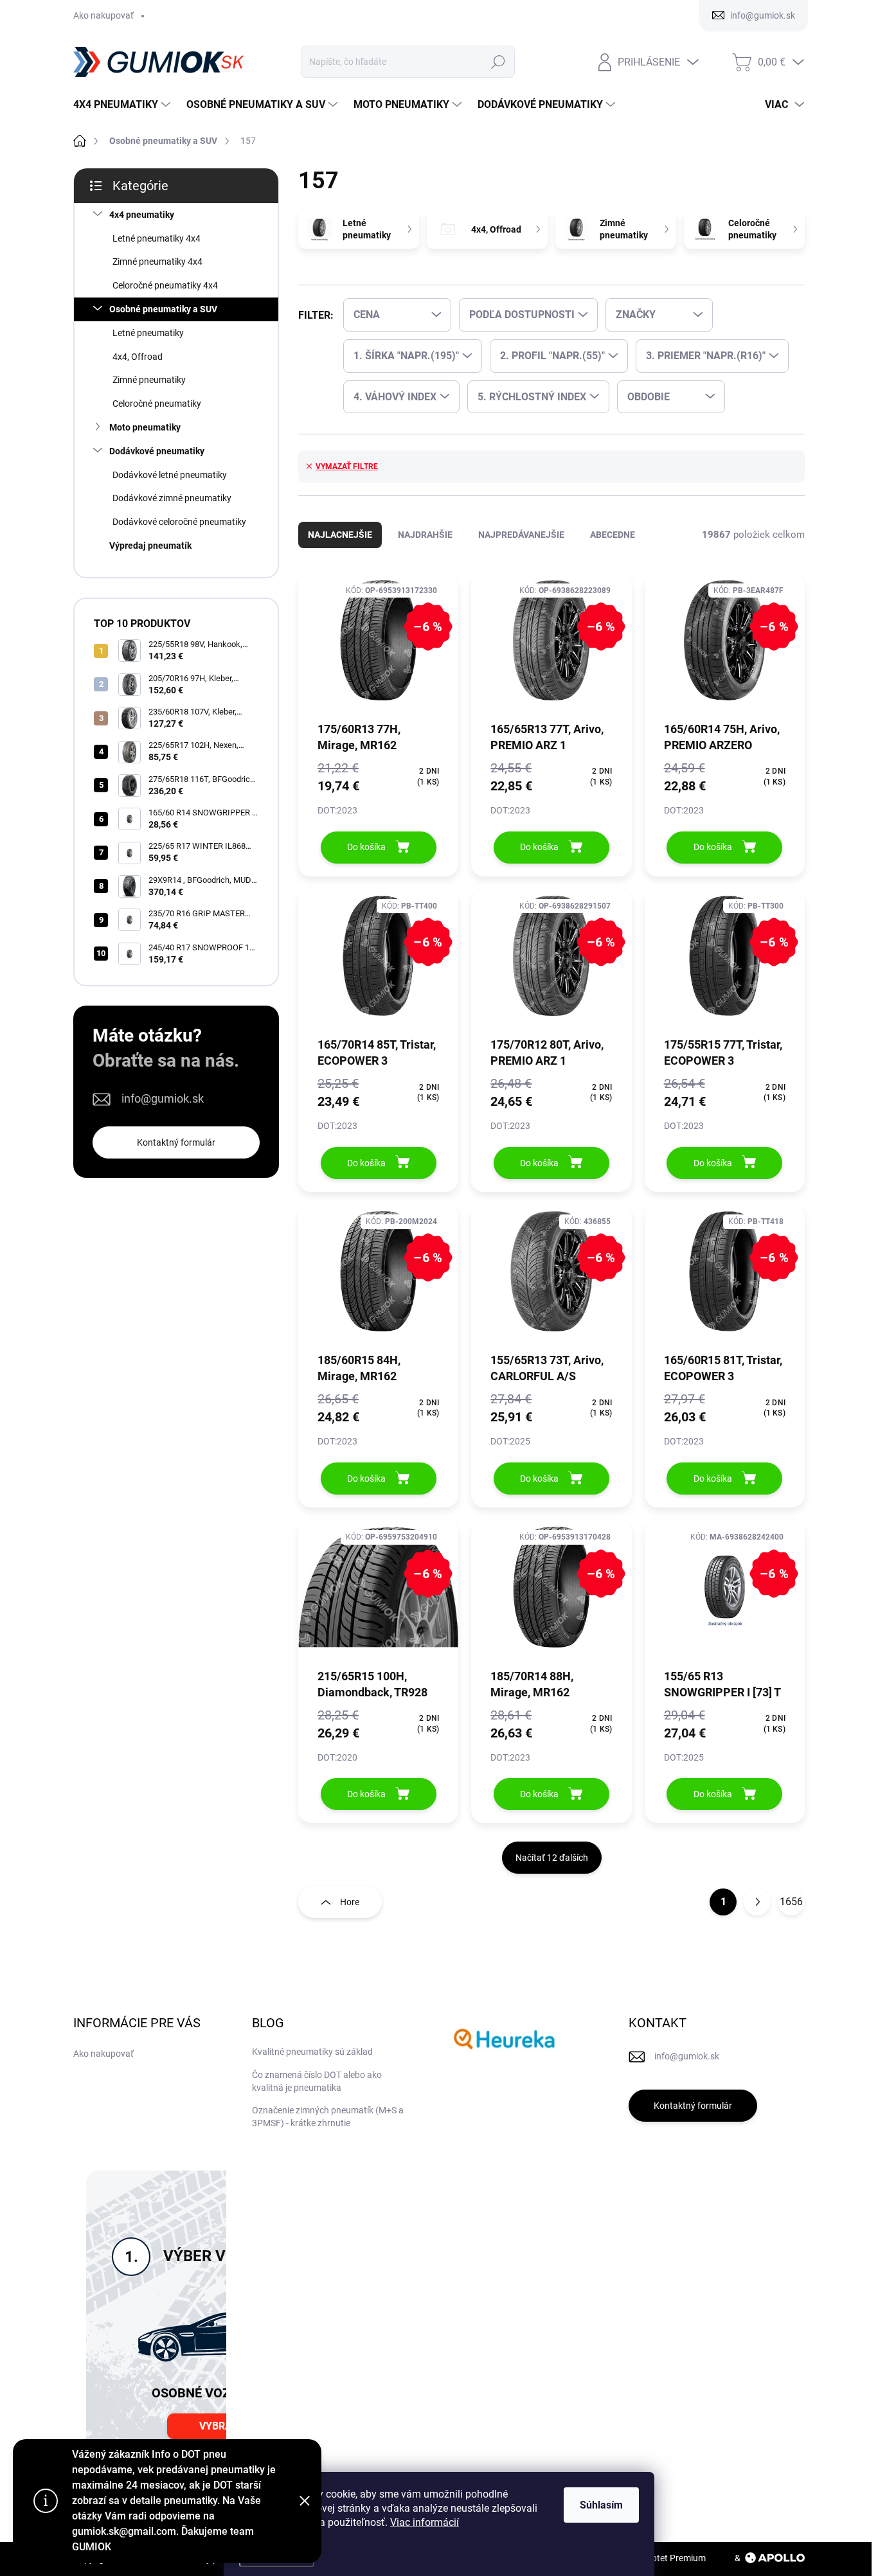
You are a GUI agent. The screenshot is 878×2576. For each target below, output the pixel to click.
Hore (350, 1902)
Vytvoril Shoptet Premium (655, 2558)
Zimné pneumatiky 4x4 (157, 262)
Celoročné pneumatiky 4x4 (165, 285)
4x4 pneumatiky (142, 215)
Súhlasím (601, 2505)
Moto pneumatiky (145, 427)
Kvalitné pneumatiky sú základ (312, 2052)
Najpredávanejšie (521, 535)
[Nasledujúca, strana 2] (757, 1902)
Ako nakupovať (103, 15)
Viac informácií (425, 2522)
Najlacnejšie (340, 535)
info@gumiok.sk (163, 1098)
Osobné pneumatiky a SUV (163, 309)
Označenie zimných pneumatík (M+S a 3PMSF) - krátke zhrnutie (328, 2117)
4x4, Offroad (138, 357)
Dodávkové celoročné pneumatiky (179, 522)
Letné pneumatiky (148, 333)
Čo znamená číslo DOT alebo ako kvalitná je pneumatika (317, 2081)
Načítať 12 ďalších (552, 1858)
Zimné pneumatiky (149, 380)
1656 (791, 1902)
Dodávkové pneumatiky (157, 451)
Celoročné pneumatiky (157, 404)
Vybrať (219, 2426)
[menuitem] (123, 105)
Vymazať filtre (347, 466)
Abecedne (613, 535)
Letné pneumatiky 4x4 (157, 238)
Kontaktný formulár (176, 1142)
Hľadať (498, 62)
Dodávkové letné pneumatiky (170, 475)
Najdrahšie (425, 535)
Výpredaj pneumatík (150, 546)
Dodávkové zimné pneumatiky (172, 498)
